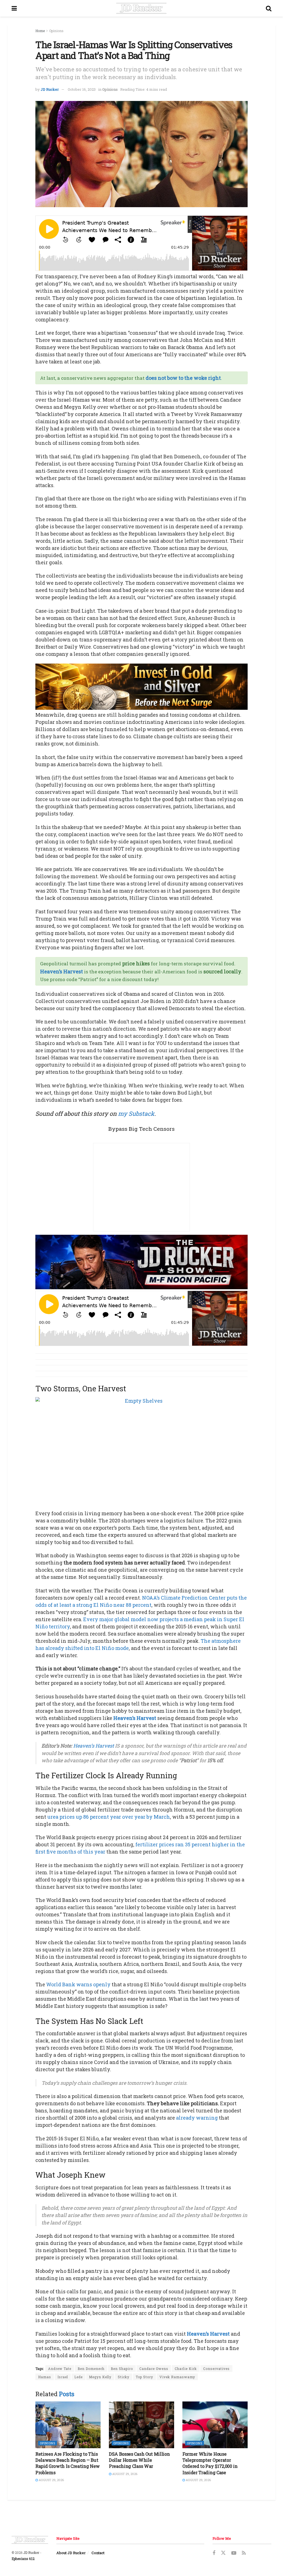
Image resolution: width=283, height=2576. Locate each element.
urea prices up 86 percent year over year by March (109, 1817)
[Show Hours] (141, 1261)
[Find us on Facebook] (214, 2553)
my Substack (136, 1113)
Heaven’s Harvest (61, 971)
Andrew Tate (60, 2369)
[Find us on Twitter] (223, 2553)
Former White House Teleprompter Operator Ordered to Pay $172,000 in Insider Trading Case (210, 2463)
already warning (197, 2118)
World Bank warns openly (78, 1984)
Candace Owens (154, 2369)
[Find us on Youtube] (234, 2553)
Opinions (56, 31)
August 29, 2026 (51, 2480)
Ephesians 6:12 (23, 2559)
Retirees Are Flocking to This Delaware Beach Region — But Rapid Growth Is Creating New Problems (68, 2463)
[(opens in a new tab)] (68, 2425)
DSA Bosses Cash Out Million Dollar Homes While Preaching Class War (139, 2460)
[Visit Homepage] (141, 8)
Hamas (45, 2377)
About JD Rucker (71, 2553)
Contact (98, 2553)
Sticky (124, 2377)
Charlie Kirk (186, 2369)
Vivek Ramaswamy (177, 2377)
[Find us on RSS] (244, 2553)
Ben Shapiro (122, 2369)
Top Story (144, 2377)
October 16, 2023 (82, 89)
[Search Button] (269, 8)
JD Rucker (50, 89)
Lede (78, 2377)
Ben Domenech (91, 2369)
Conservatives (216, 2369)
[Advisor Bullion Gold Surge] (141, 686)
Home (40, 31)
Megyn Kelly (100, 2377)
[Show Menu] (14, 8)
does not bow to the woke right (183, 378)
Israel (63, 2377)
